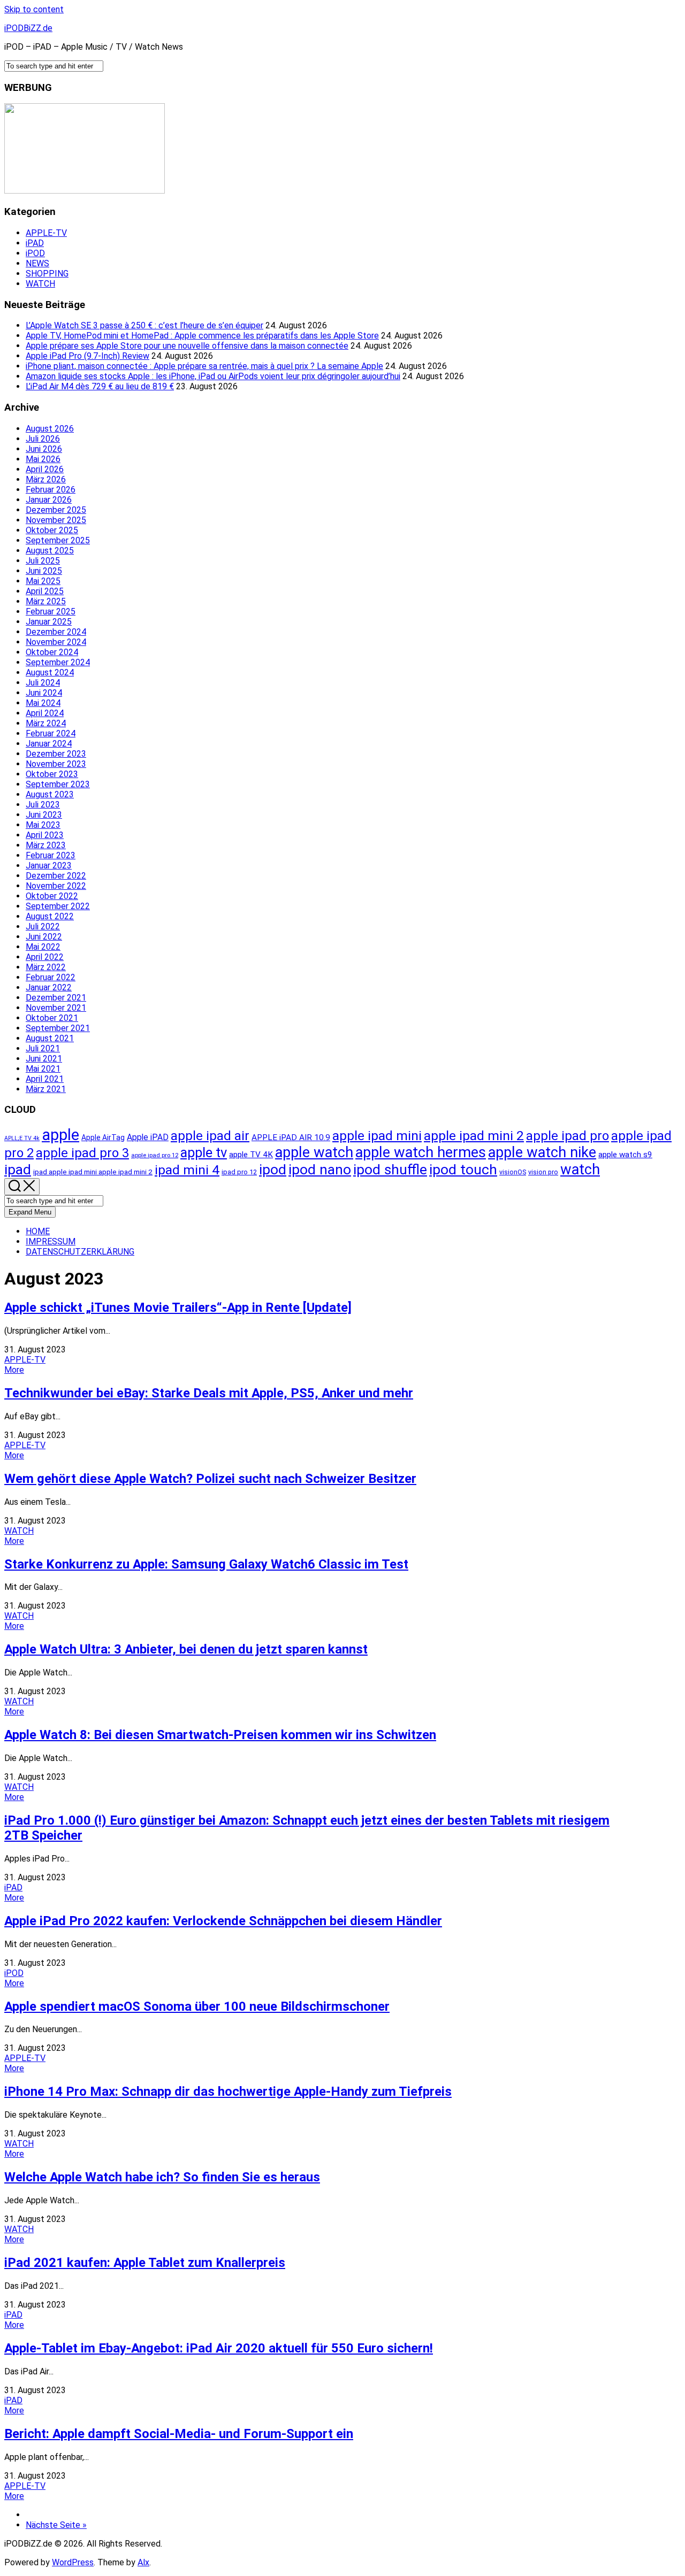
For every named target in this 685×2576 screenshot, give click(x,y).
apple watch (314, 1152)
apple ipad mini (377, 1136)
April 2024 (45, 713)
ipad (18, 1169)
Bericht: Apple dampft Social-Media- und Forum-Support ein (179, 2434)
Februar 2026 (51, 490)
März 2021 (46, 1089)
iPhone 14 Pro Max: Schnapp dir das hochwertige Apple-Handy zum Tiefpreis (228, 2091)
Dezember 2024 (56, 632)
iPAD (35, 243)
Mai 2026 (43, 459)
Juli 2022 (43, 926)
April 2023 (45, 835)
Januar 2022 (49, 987)
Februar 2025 (51, 612)
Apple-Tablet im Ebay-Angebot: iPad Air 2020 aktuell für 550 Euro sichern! (219, 2348)
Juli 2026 (43, 439)
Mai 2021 (43, 1069)
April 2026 (45, 469)
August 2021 (50, 1038)
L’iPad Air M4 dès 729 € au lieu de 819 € (100, 386)
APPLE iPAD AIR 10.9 (291, 1137)
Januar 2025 (49, 622)
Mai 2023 (43, 825)
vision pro (543, 1172)
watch (580, 1170)
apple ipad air (210, 1136)
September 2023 (58, 784)
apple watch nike (542, 1152)
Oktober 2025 (52, 530)
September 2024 (58, 662)
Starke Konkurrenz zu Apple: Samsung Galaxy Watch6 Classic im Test (206, 1564)
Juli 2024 (43, 683)
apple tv (204, 1152)
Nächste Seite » (56, 2525)
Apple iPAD (148, 1137)
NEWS (37, 263)
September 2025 (58, 540)
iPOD (35, 253)
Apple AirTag (103, 1137)
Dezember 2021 (56, 998)
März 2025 (46, 601)
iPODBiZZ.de (28, 28)
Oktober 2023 (52, 774)
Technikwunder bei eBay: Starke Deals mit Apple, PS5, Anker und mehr (209, 1393)
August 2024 (50, 672)
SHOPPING (47, 274)
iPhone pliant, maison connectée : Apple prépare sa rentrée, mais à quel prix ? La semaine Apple (204, 366)
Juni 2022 (44, 937)
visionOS (513, 1172)
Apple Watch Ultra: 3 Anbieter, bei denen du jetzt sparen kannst (186, 1649)
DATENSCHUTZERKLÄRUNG (80, 1252)
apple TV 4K (251, 1155)
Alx (143, 2562)
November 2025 (56, 520)
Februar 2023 (51, 855)
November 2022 (56, 886)
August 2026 (50, 429)
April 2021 (45, 1079)
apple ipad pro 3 (82, 1153)
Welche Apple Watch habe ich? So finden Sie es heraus (162, 2177)
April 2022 (45, 957)
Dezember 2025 (56, 510)
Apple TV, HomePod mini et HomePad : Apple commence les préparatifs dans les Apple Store (202, 336)
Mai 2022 (43, 947)
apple (60, 1135)
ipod (273, 1169)
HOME (38, 1231)
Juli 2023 (43, 805)
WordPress (73, 2562)
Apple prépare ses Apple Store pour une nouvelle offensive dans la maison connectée (187, 346)
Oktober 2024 (52, 652)
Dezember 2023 (56, 754)
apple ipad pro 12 (155, 1155)
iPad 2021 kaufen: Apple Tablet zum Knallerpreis (145, 2263)
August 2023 (50, 794)
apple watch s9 (625, 1155)
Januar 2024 (49, 744)
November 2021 (56, 1008)
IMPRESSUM (51, 1241)
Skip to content (34, 9)
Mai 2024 (43, 703)
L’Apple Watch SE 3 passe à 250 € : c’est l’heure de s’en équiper (144, 325)
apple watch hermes (421, 1152)
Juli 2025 (43, 561)
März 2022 (46, 967)
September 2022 (58, 906)
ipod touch (463, 1169)
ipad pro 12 (239, 1172)
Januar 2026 (49, 500)
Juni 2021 (44, 1059)
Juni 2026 (44, 449)
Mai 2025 (43, 581)
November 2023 (56, 764)
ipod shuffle (390, 1169)
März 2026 (46, 479)
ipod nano (320, 1169)
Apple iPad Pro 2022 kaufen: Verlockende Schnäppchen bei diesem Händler (223, 1921)
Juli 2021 (43, 1048)
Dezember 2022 (56, 876)
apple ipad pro (568, 1136)
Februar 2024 (51, 733)
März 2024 (46, 723)
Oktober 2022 (52, 896)
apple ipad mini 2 (474, 1136)
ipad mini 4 (187, 1170)
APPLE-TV (46, 233)
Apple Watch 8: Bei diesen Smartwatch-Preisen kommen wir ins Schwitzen (220, 1735)
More (14, 1370)
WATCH (40, 284)
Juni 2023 (44, 815)
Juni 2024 (44, 693)
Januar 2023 (49, 866)
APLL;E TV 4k (22, 1138)
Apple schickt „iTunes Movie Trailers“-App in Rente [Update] (178, 1308)
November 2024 (56, 642)
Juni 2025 (44, 571)
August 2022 (50, 916)
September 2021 (58, 1028)
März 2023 (46, 845)
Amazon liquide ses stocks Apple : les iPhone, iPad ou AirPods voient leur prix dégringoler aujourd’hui (213, 376)
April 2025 (45, 591)
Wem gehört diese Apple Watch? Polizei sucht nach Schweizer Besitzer (210, 1479)
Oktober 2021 (52, 1018)
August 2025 (50, 551)
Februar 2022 (51, 977)
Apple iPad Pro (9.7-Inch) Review (87, 356)
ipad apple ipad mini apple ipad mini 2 (93, 1172)
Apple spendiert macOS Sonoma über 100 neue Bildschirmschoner (197, 2006)
